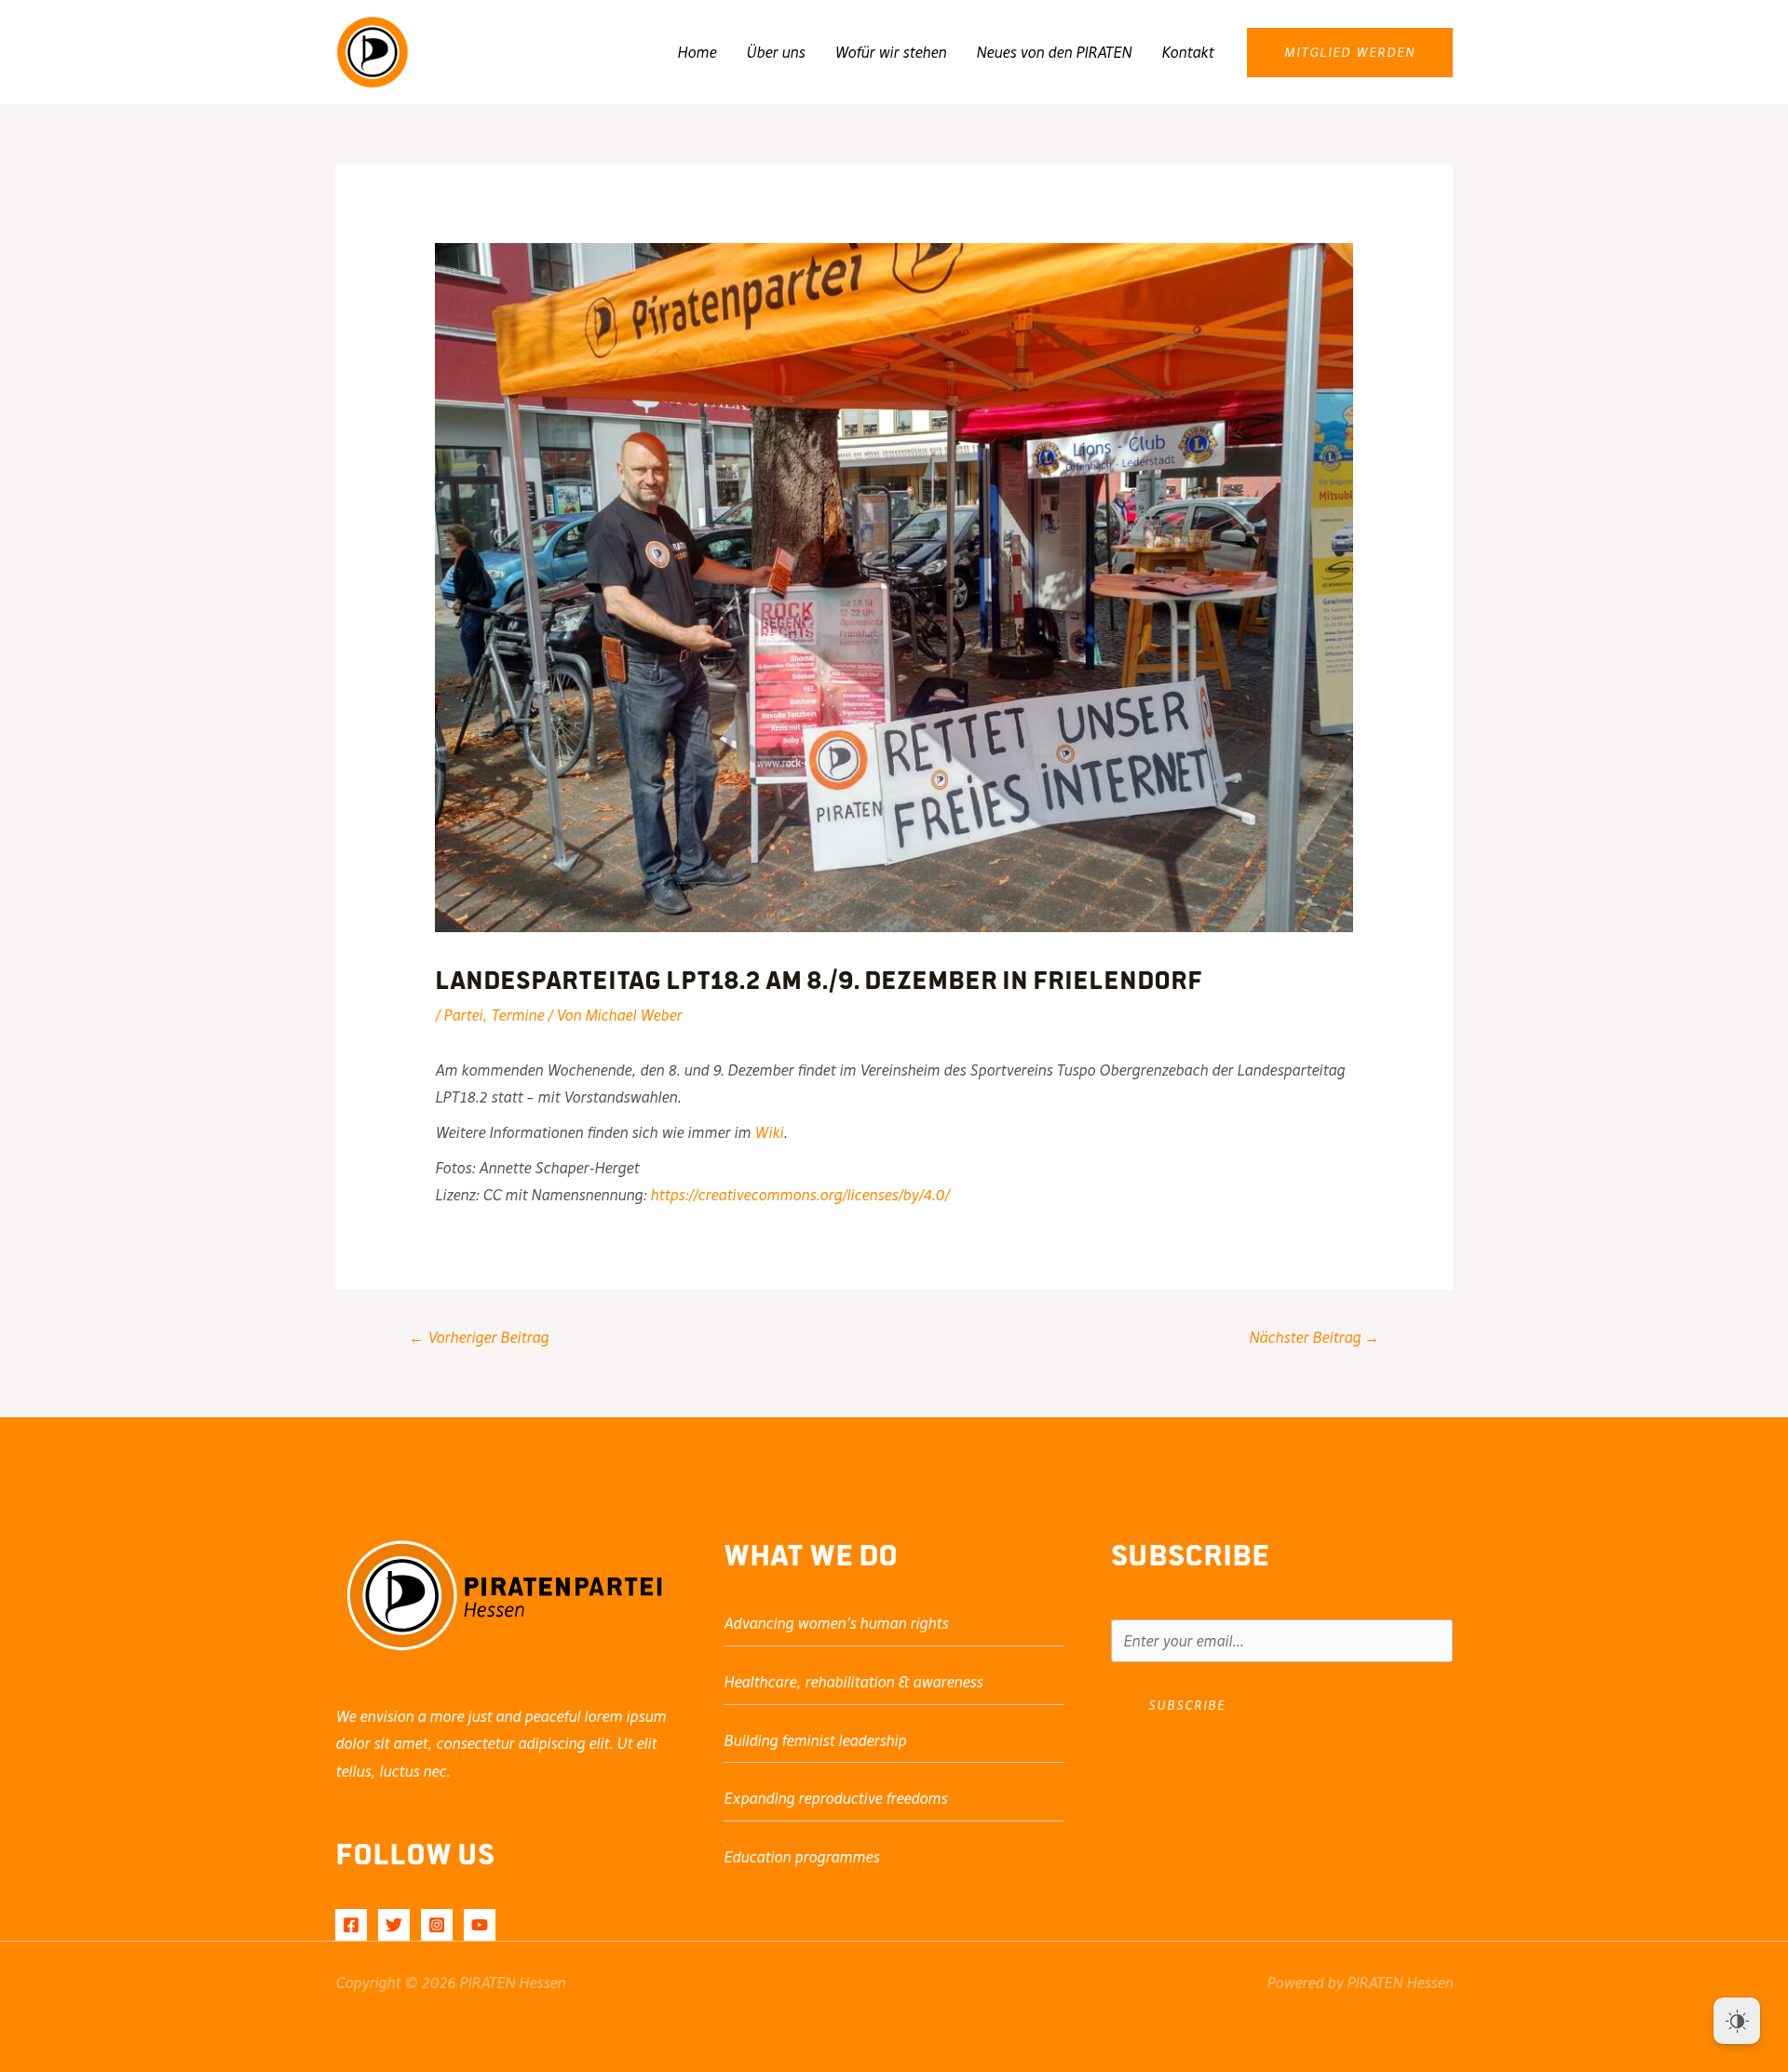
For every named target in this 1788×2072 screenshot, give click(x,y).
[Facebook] (351, 1925)
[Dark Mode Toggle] (1737, 2021)
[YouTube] (480, 1925)
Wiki (769, 1132)
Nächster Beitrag (1314, 1337)
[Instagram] (437, 1925)
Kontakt (1187, 52)
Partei (463, 1015)
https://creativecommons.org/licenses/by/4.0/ (799, 1195)
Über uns (775, 52)
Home (697, 52)
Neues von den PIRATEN (1054, 52)
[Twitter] (394, 1925)
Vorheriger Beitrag (479, 1337)
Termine (517, 1015)
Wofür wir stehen (890, 52)
